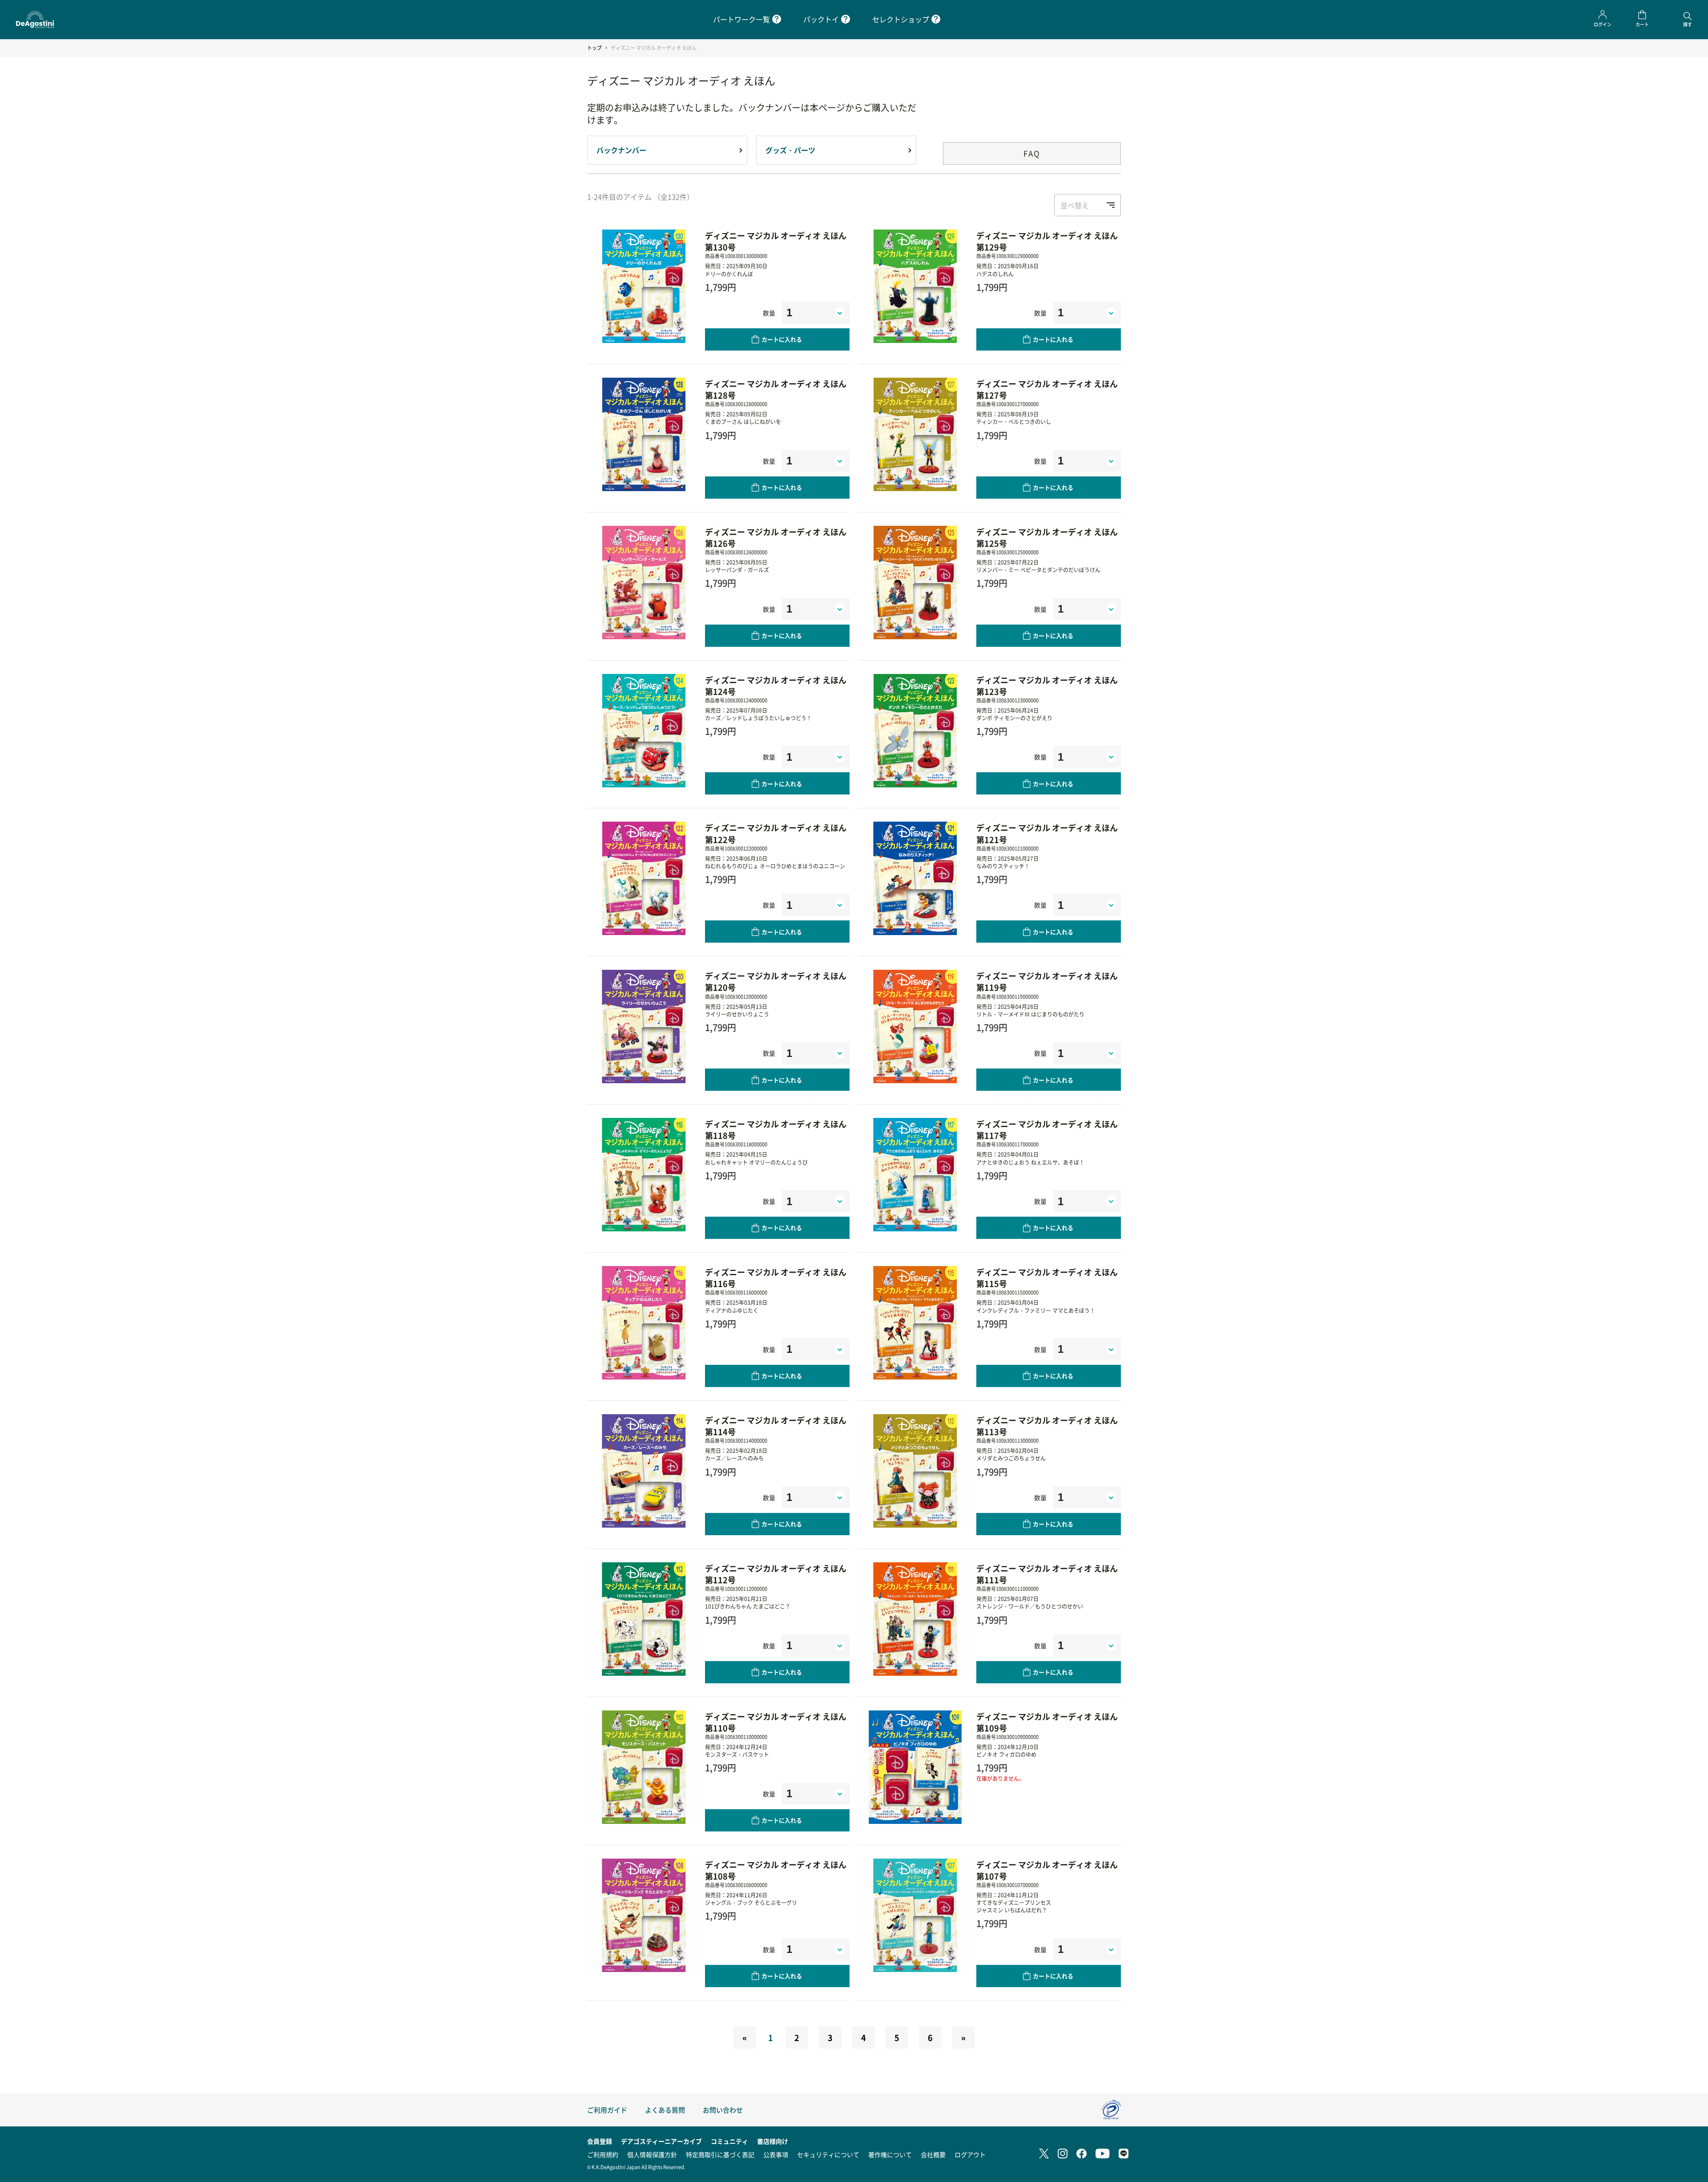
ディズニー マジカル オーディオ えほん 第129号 (1047, 241)
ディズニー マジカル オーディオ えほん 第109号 (1047, 1722)
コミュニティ (729, 2141)
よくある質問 (665, 2110)
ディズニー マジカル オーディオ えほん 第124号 (776, 686)
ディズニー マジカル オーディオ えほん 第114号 (776, 1426)
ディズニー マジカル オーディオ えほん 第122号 (776, 833)
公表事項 (776, 2154)
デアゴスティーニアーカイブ (661, 2141)
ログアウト (970, 2154)
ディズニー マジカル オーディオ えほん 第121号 (1047, 833)
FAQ (1032, 153)
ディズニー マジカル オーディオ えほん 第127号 (1047, 389)
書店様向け (773, 2141)
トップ (594, 48)
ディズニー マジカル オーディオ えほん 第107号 (1047, 1870)
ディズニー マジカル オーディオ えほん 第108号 (776, 1870)
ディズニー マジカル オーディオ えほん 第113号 (1047, 1426)
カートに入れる (782, 339)
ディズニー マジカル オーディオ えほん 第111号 (1047, 1574)
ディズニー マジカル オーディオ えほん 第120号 (776, 981)
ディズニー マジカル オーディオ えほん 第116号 (776, 1278)
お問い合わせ (723, 2110)
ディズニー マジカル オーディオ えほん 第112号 (776, 1574)
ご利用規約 (603, 2154)
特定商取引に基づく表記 (720, 2154)
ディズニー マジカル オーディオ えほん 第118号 (776, 1129)
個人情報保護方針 (652, 2154)
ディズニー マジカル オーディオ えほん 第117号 (1047, 1129)
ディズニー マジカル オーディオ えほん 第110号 (776, 1722)
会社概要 (933, 2154)
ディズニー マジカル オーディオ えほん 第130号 (776, 241)
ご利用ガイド (607, 2110)
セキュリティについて (828, 2154)
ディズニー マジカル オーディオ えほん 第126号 (776, 537)
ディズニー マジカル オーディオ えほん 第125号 (1047, 537)
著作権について (890, 2154)
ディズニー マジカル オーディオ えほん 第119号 (1047, 981)
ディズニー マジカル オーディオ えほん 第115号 (1047, 1278)
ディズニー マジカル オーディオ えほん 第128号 (776, 389)
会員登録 (600, 2141)
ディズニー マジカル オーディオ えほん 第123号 (1047, 686)
